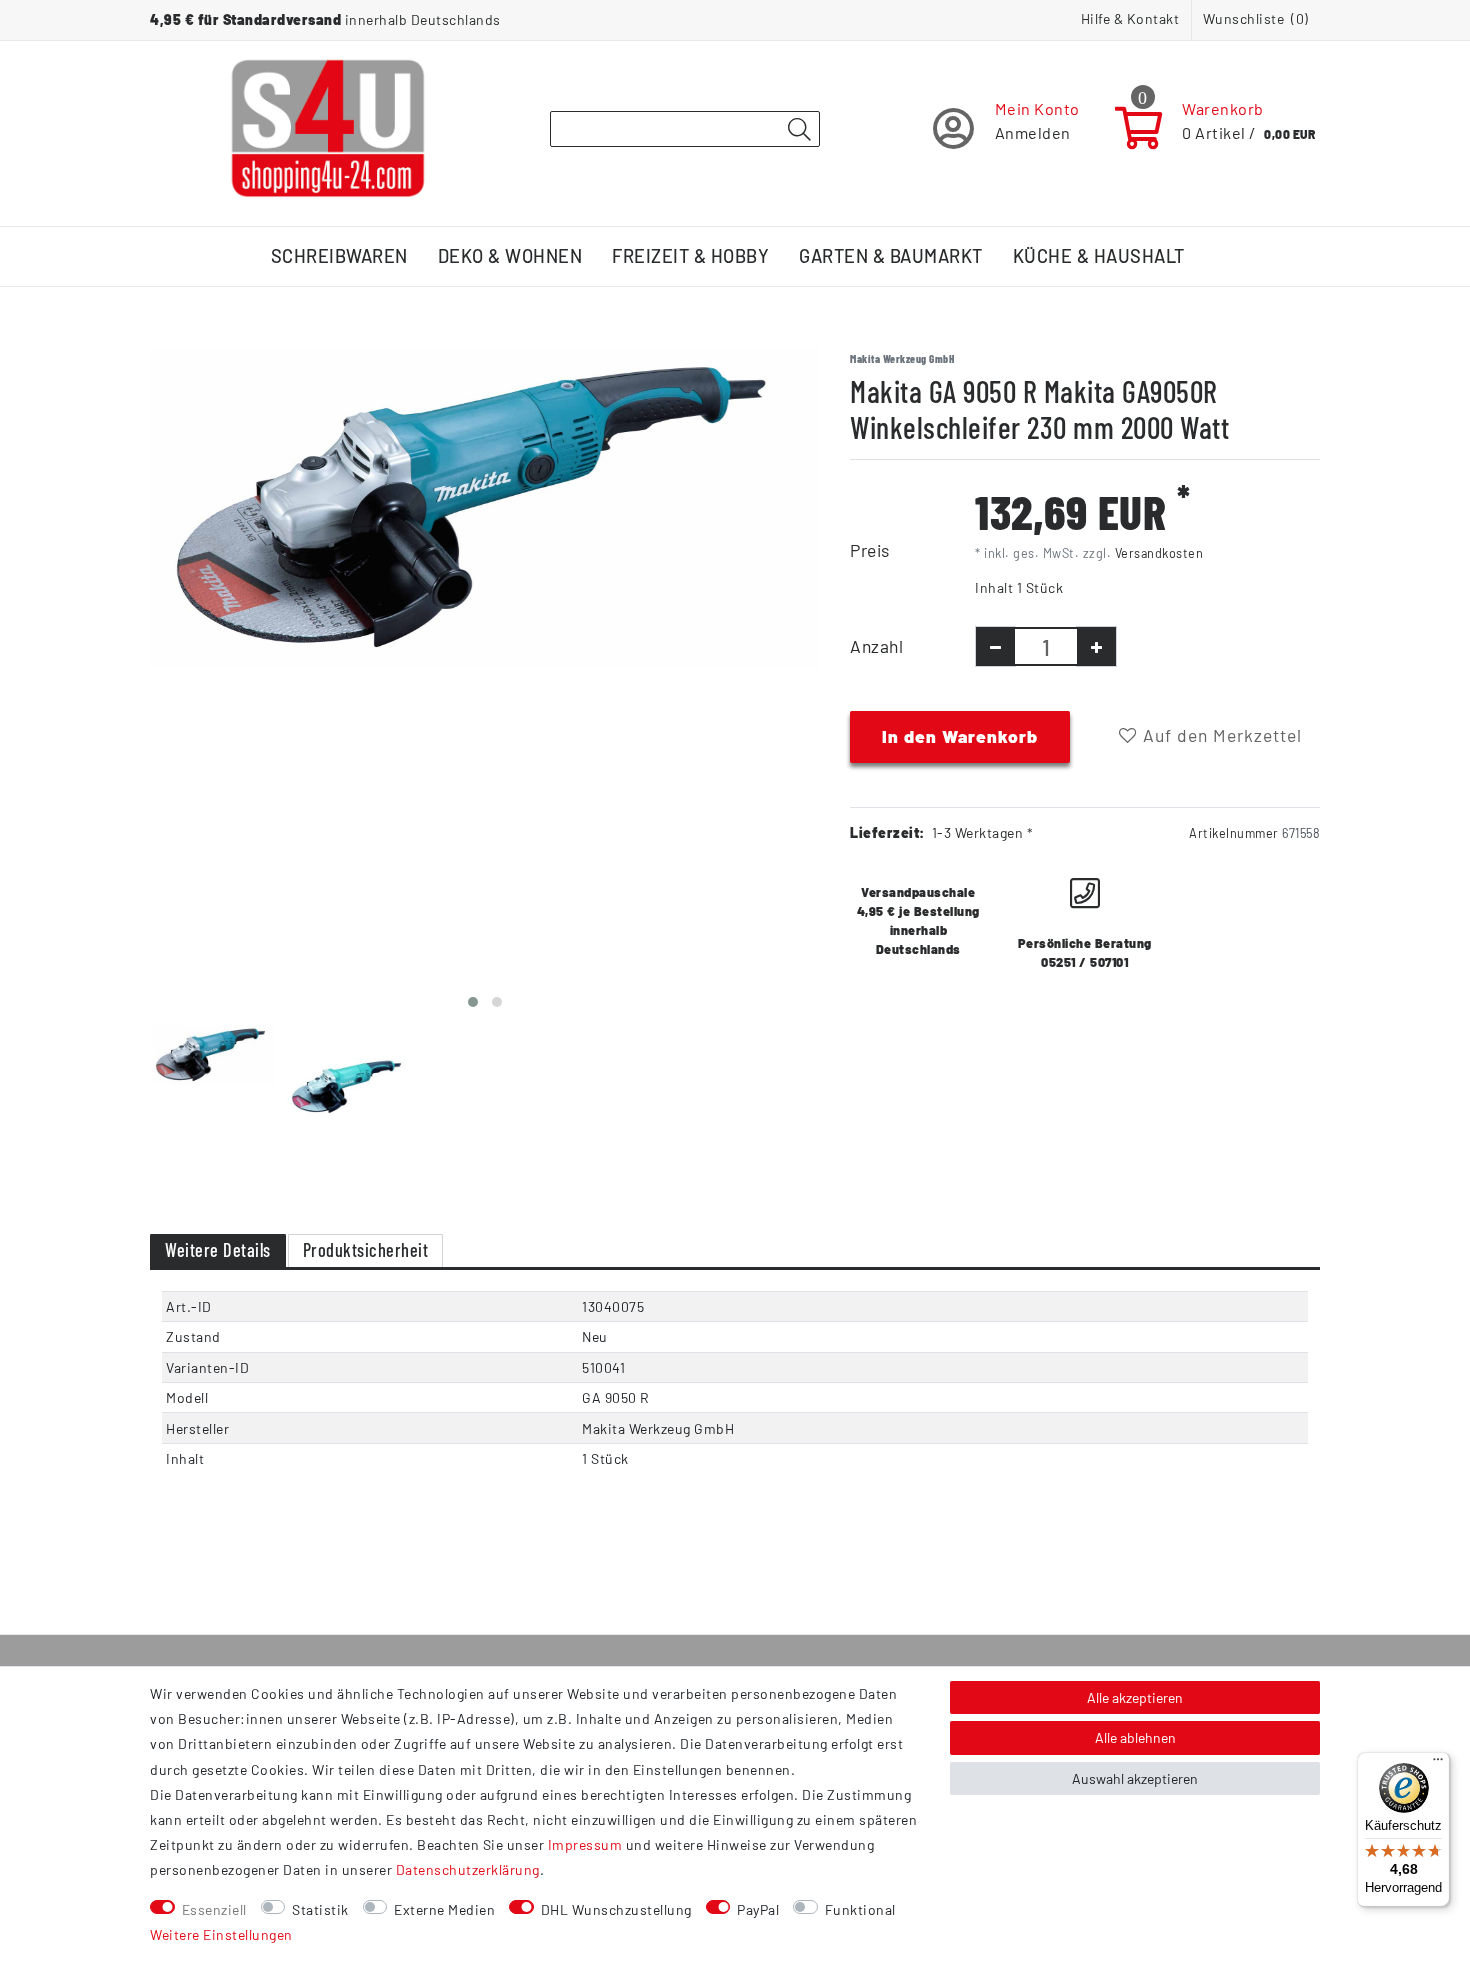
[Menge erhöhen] (1096, 646)
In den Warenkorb (960, 736)
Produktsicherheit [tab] (366, 1250)
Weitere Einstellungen (221, 1934)
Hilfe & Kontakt (1130, 18)
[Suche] (799, 130)
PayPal (758, 1909)
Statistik (320, 1909)
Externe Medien (444, 1909)
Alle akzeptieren (1135, 1697)
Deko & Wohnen (510, 256)
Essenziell (214, 1909)
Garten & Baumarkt (891, 256)
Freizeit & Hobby (690, 256)
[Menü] (1438, 1764)
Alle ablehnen (1135, 1737)
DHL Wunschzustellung (616, 1909)
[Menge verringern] (995, 646)
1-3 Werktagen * (983, 832)
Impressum (585, 1844)
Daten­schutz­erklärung (468, 1869)
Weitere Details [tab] (218, 1250)
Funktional (860, 1909)
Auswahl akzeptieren (1135, 1778)
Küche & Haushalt (1099, 256)
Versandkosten (1159, 553)
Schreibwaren (339, 256)
